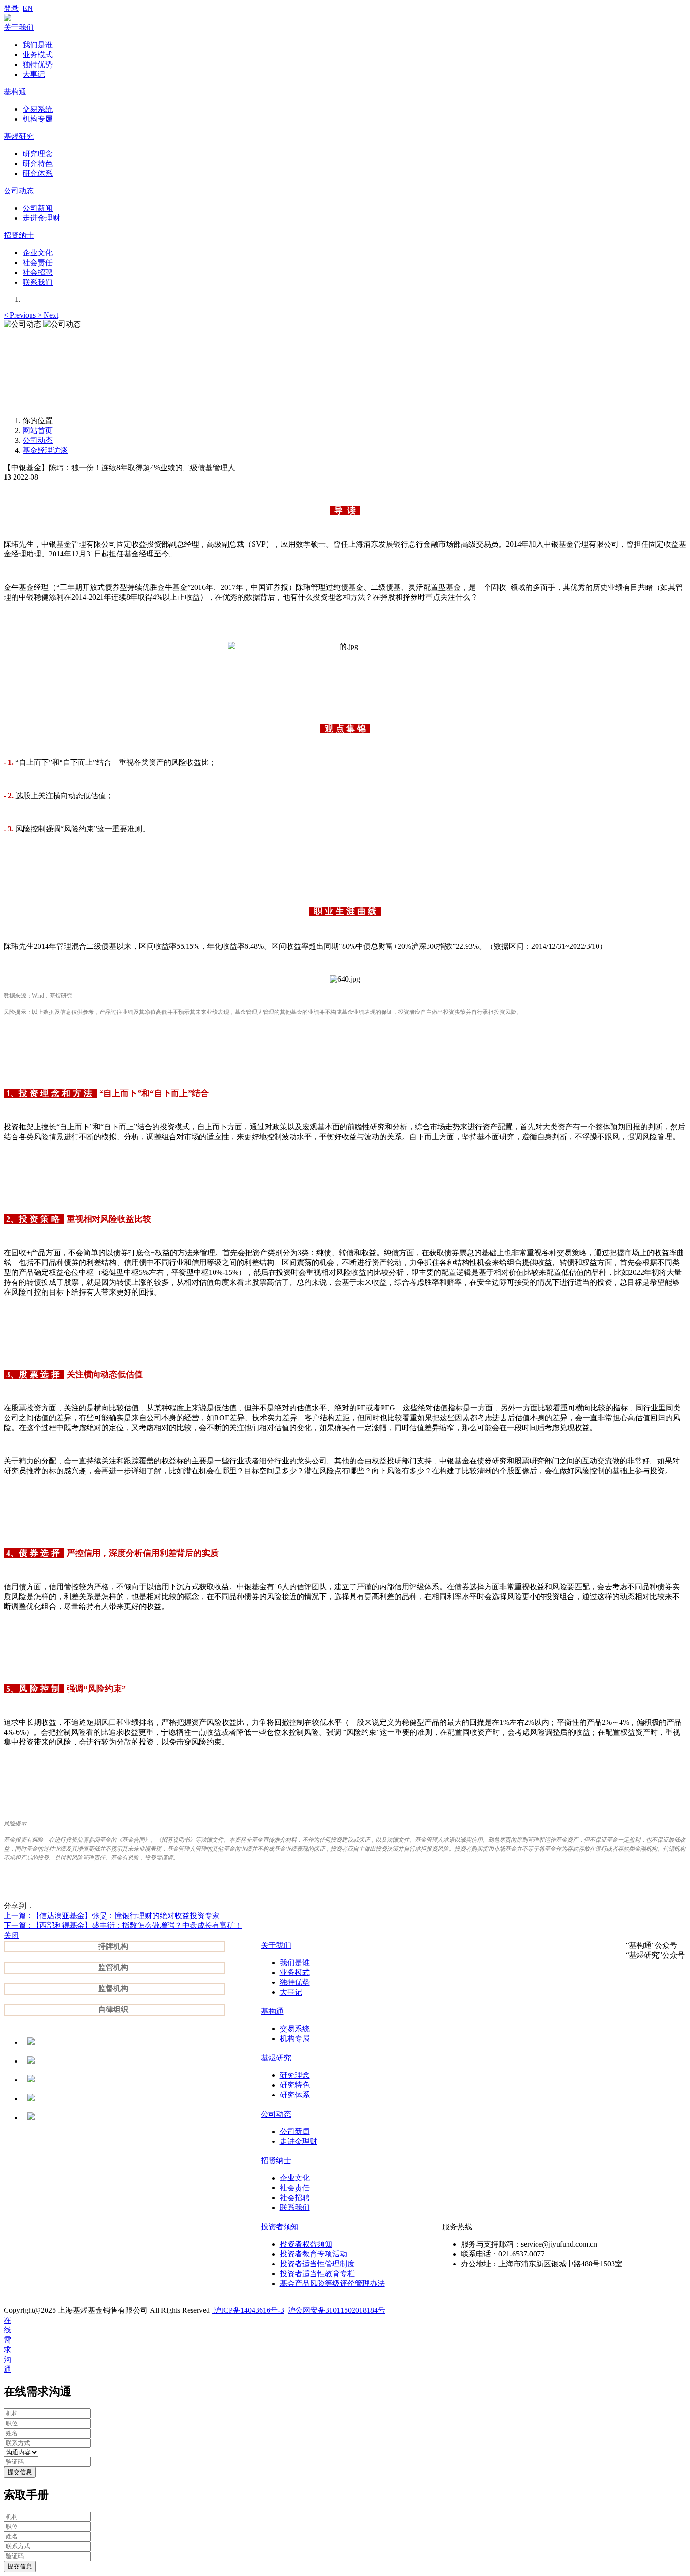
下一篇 (123, 1925)
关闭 (11, 1935)
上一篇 (112, 1916)
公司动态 (38, 440)
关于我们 (276, 1945)
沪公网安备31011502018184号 (337, 2310)
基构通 (272, 2011)
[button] (21, 315)
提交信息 (20, 2472)
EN (28, 8)
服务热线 (457, 2227)
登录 (11, 8)
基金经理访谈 (45, 450)
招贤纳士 (276, 2161)
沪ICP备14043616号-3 (248, 2310)
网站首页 (38, 431)
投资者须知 (280, 2227)
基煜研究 (276, 2058)
